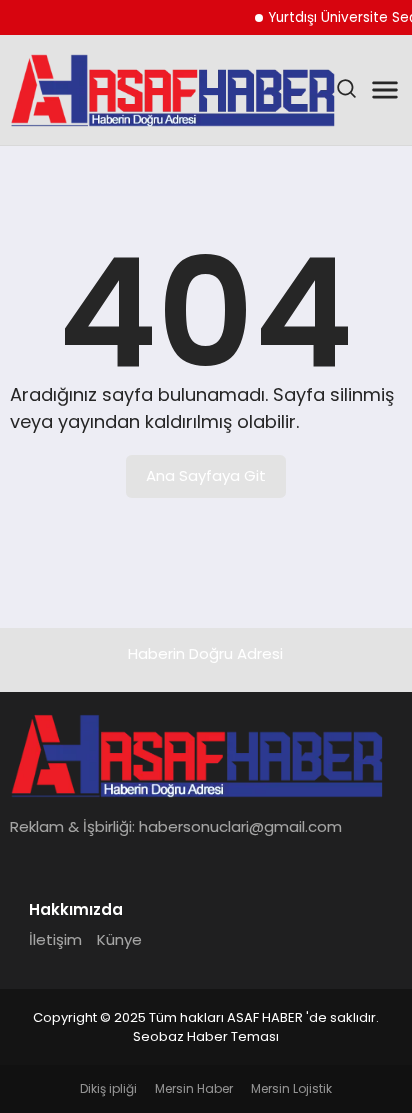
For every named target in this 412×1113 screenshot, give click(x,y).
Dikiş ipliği (108, 1088)
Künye (119, 939)
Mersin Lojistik (291, 1088)
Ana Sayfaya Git (206, 475)
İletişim (55, 939)
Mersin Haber (194, 1088)
